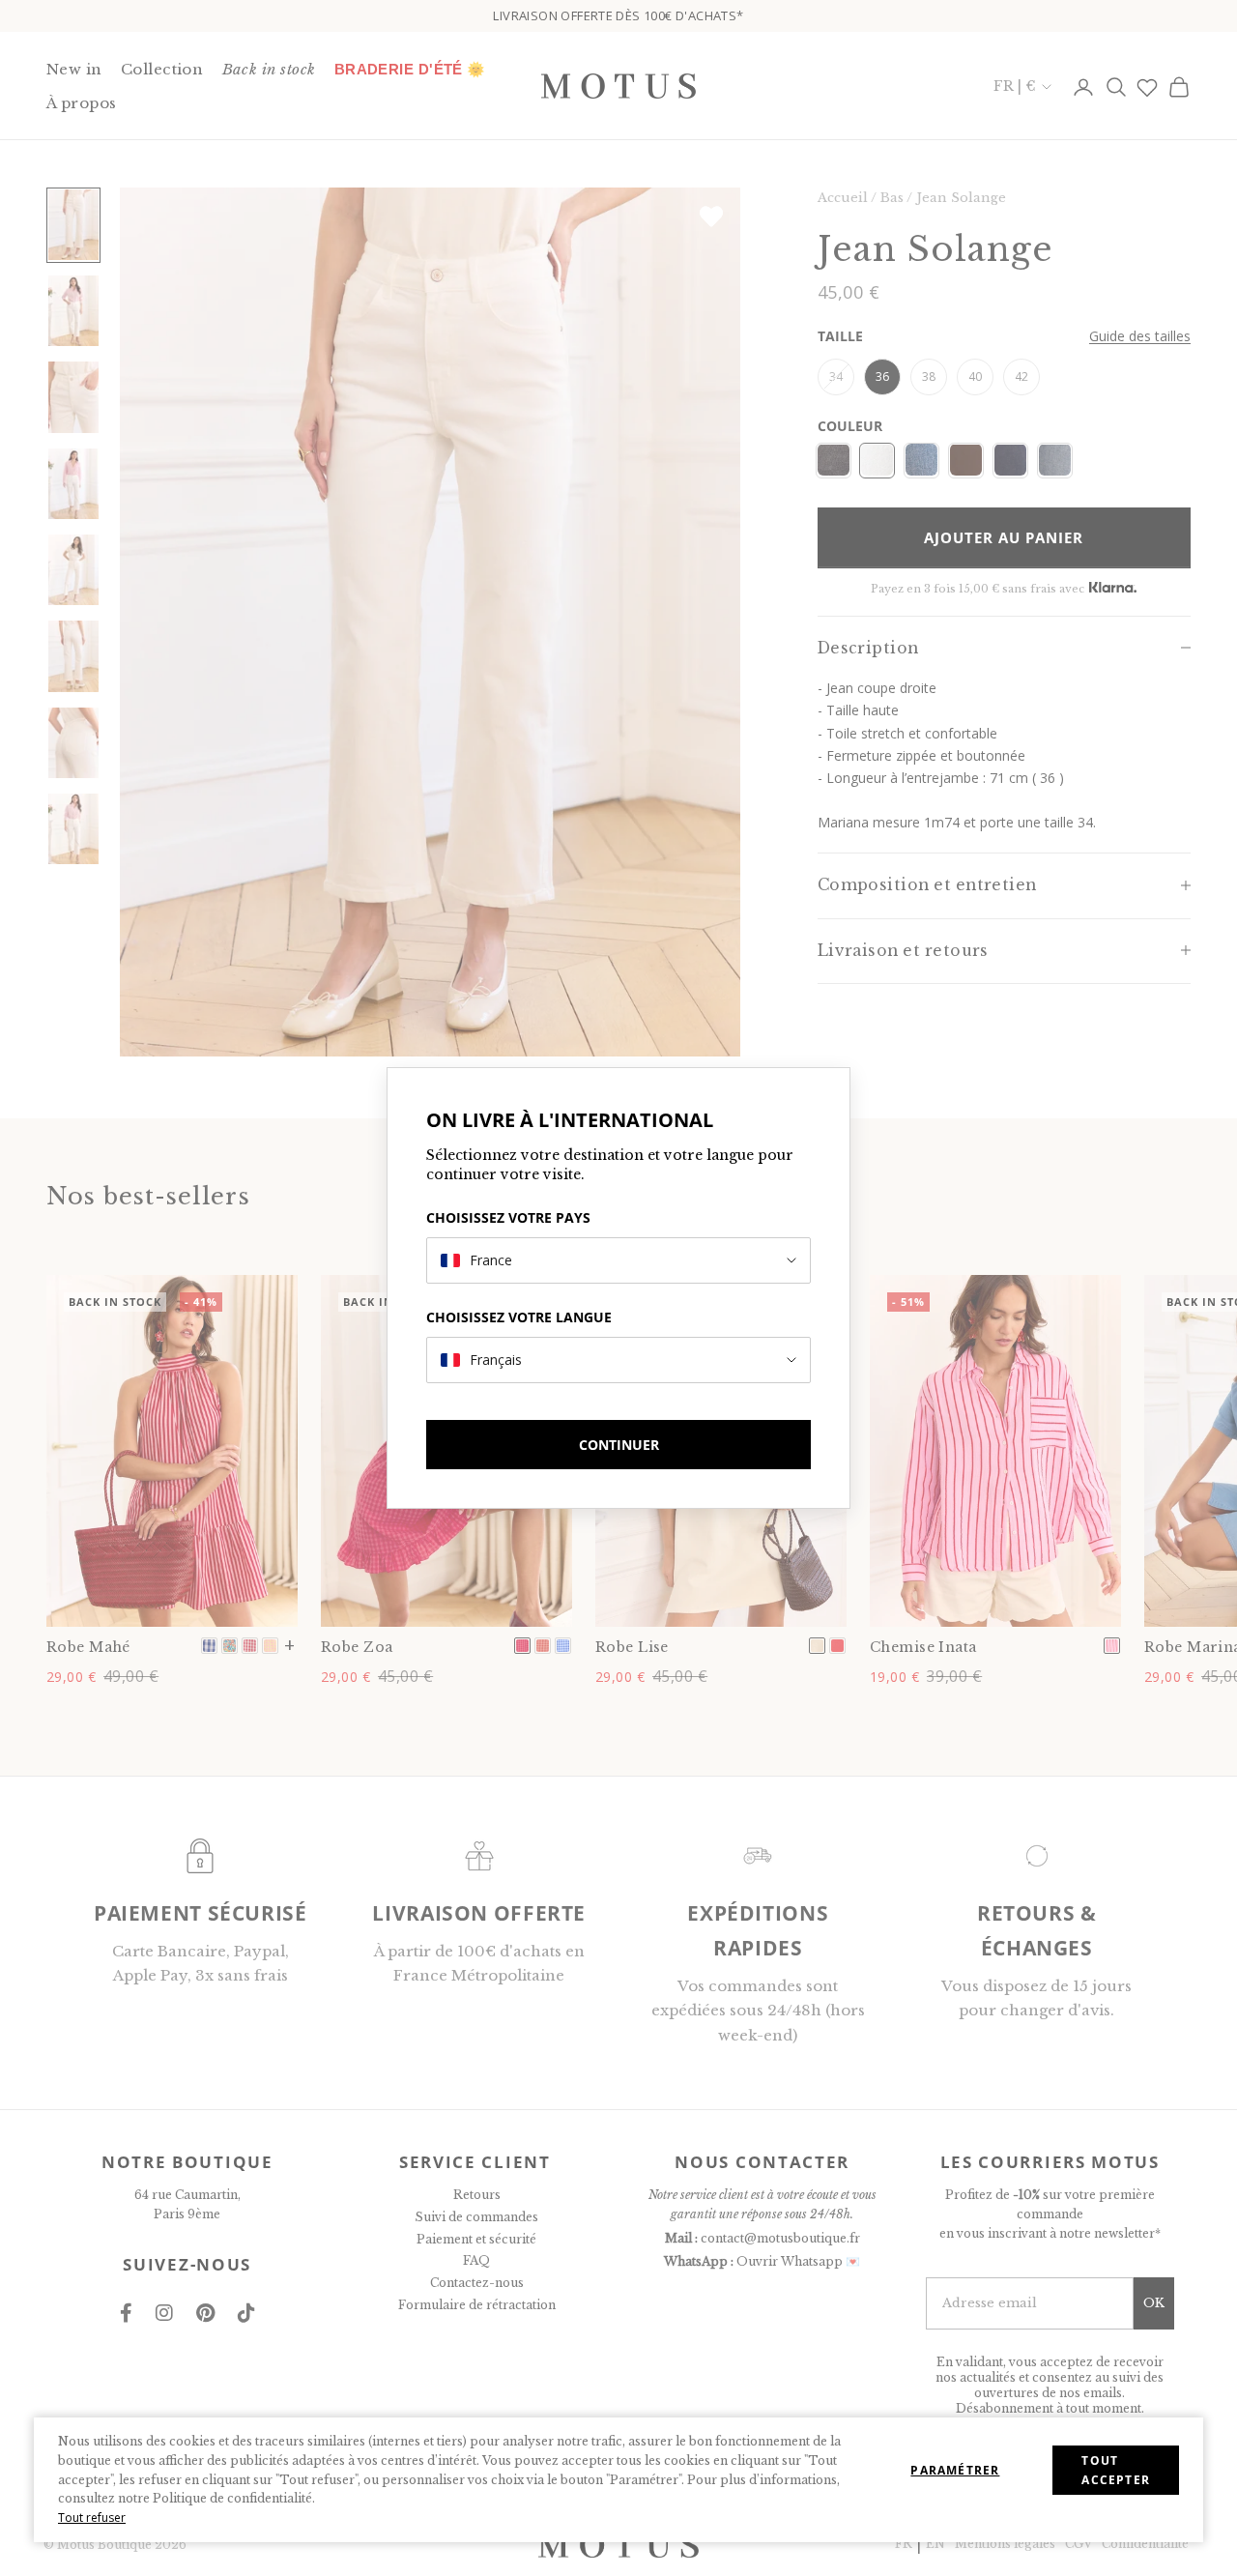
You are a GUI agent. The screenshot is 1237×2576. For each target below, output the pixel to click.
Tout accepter (1116, 2470)
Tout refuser (92, 2518)
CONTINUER (619, 1445)
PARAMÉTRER (955, 2470)
